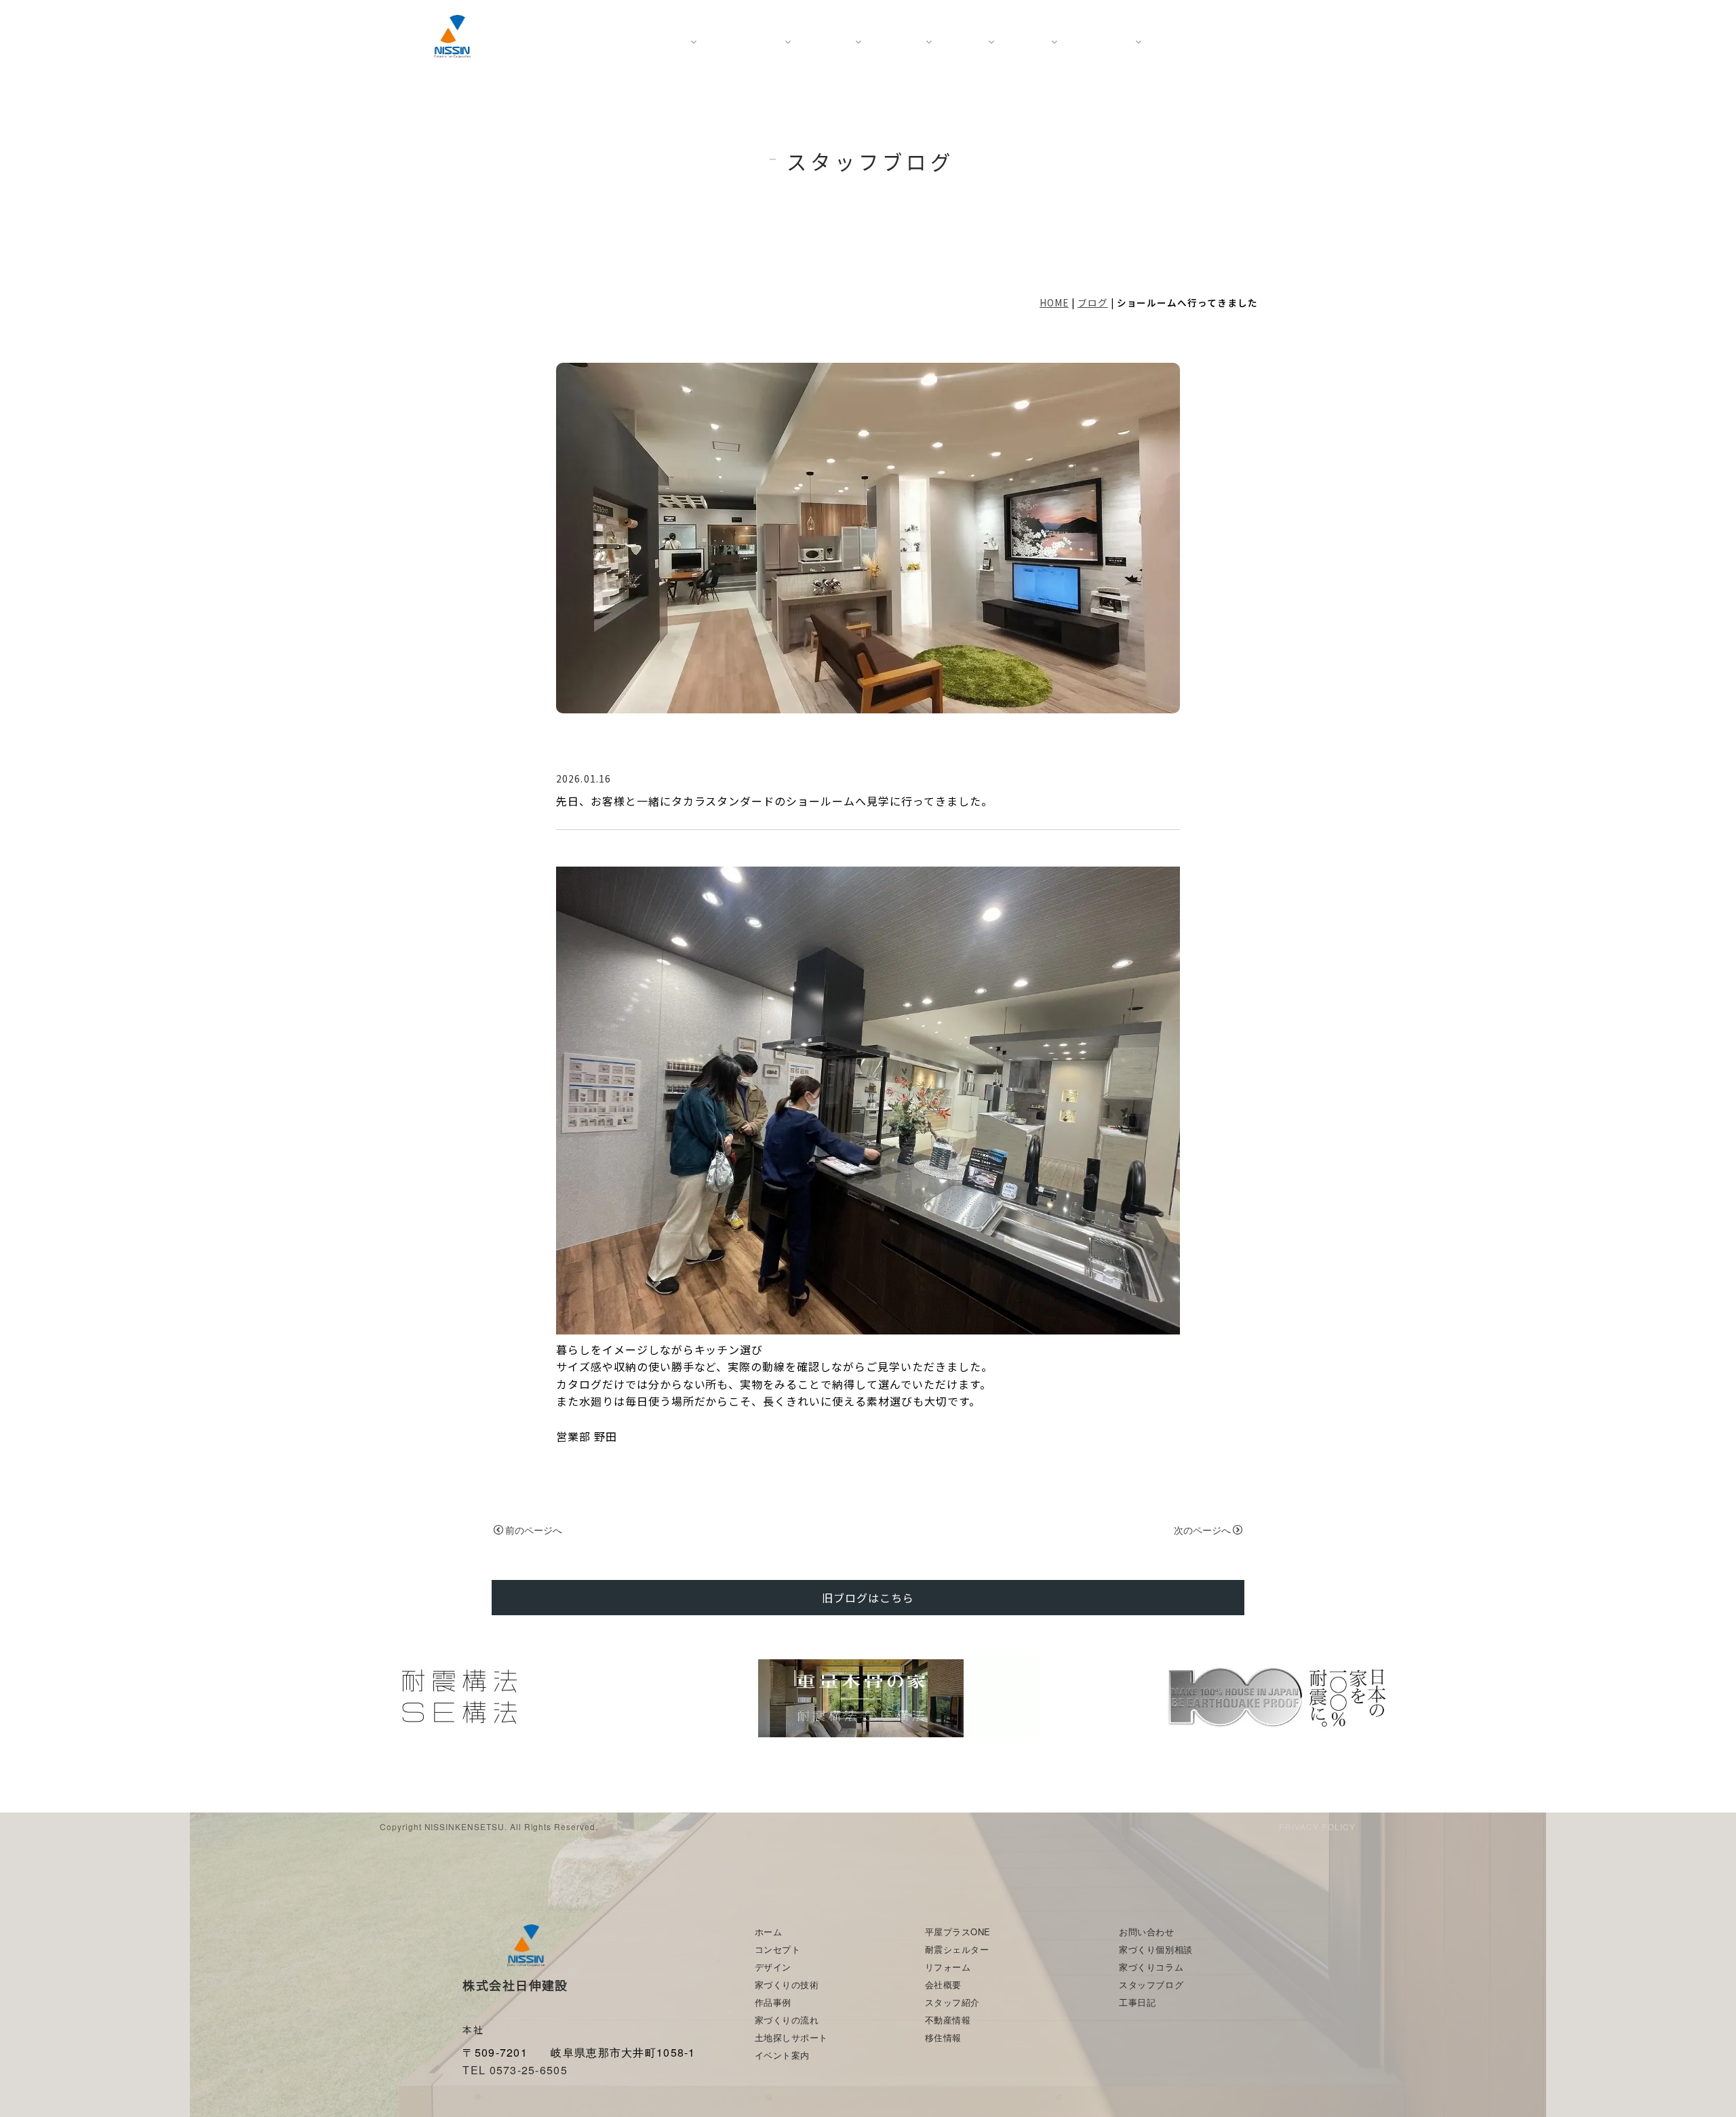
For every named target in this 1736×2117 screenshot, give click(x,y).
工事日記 (1137, 2002)
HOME (1054, 302)
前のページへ (534, 1530)
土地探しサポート (791, 2037)
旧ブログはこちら (868, 1598)
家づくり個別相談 (1156, 1949)
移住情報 (943, 2037)
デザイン (773, 1967)
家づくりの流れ (787, 2020)
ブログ (1093, 302)
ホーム (769, 1932)
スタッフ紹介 (952, 2002)
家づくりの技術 (787, 1984)
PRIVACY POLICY (1317, 1826)
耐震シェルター (957, 1949)
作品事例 (773, 2002)
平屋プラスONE (958, 1932)
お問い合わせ (1146, 1932)
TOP (604, 42)
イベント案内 (782, 2055)
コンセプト (778, 1949)
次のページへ (1202, 1530)
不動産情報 (948, 2020)
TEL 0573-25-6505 (515, 2070)
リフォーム (948, 1967)
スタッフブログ (870, 161)
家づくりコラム (1151, 1967)
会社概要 (943, 1984)
